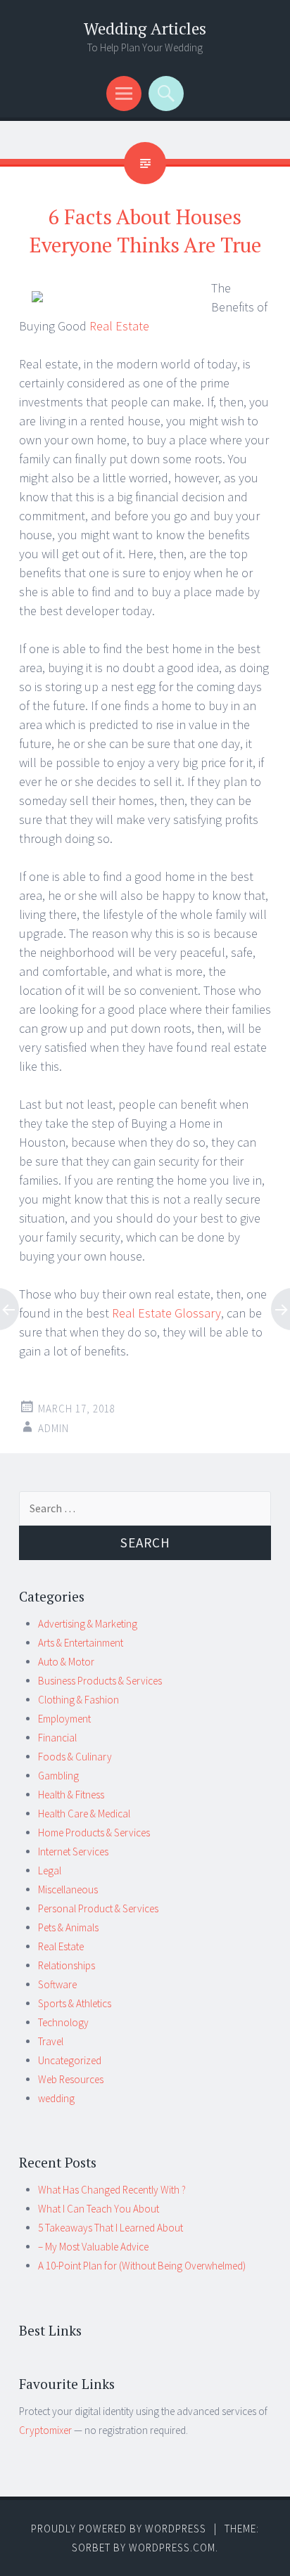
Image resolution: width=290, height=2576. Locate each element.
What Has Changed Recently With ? (112, 2190)
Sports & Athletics (75, 2003)
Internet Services (73, 1851)
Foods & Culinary (75, 1757)
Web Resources (71, 2079)
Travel (51, 2041)
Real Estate (119, 326)
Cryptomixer (45, 2430)
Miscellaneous (68, 1889)
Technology (63, 2022)
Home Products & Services (94, 1833)
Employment (64, 1719)
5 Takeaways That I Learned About (111, 2228)
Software (57, 1984)
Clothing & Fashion (78, 1700)
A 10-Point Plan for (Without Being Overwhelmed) (142, 2266)
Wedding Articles (145, 28)
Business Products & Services (100, 1681)
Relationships (67, 1965)
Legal (50, 1870)
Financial (57, 1738)
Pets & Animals (68, 1927)
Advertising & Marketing (88, 1624)
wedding (56, 2098)
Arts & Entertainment (81, 1643)
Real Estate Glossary (166, 1313)
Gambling (58, 1776)
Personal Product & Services (98, 1908)
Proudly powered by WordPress (119, 2529)
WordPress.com (172, 2548)
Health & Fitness (71, 1795)
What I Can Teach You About (99, 2209)
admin (53, 1428)
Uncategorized (70, 2060)
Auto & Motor (66, 1662)
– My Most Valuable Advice (93, 2247)
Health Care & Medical (84, 1814)
